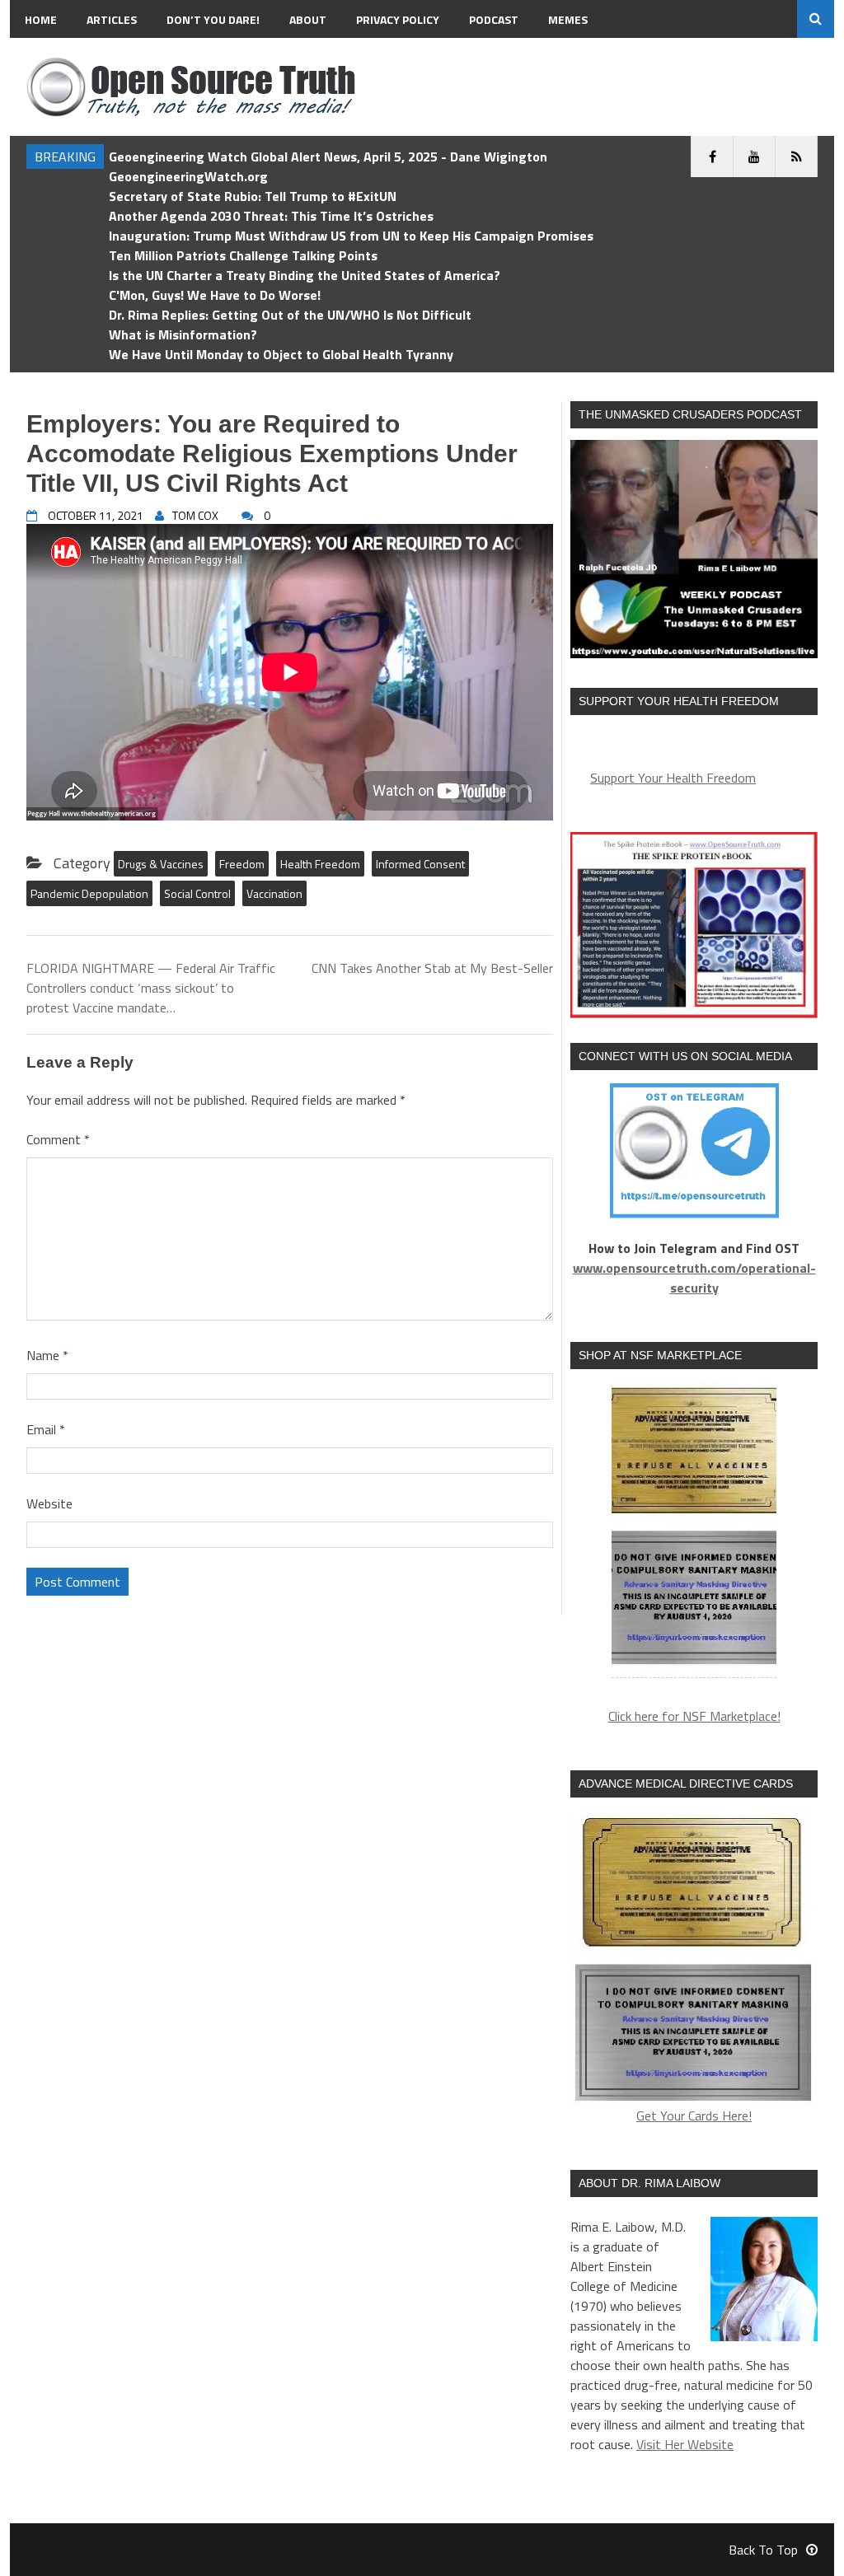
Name (47, 1355)
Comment (58, 1139)
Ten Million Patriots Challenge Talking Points (243, 255)
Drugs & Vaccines (161, 864)
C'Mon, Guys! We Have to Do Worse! (215, 295)
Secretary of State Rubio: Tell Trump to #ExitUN (253, 196)
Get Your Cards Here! (694, 2115)
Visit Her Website (685, 2444)
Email (46, 1429)
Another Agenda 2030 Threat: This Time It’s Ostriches (271, 216)
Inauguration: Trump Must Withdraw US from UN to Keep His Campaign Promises (351, 236)
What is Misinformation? (183, 334)
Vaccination (274, 893)
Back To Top (763, 2550)
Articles (112, 19)
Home (41, 19)
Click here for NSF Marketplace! (694, 1716)
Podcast (494, 19)
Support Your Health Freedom (673, 778)
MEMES (568, 19)
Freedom (242, 864)
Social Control (197, 893)
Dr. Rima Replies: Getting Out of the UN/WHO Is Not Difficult (290, 315)
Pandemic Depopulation (89, 893)
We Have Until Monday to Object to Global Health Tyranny (281, 354)
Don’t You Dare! (213, 19)
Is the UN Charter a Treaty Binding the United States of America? (305, 275)
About (308, 19)
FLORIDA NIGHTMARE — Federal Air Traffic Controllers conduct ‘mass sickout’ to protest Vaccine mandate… (151, 988)
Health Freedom (320, 864)
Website (49, 1503)
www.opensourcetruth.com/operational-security (694, 1278)
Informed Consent (420, 864)
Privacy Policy (398, 19)
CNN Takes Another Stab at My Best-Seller (432, 968)
